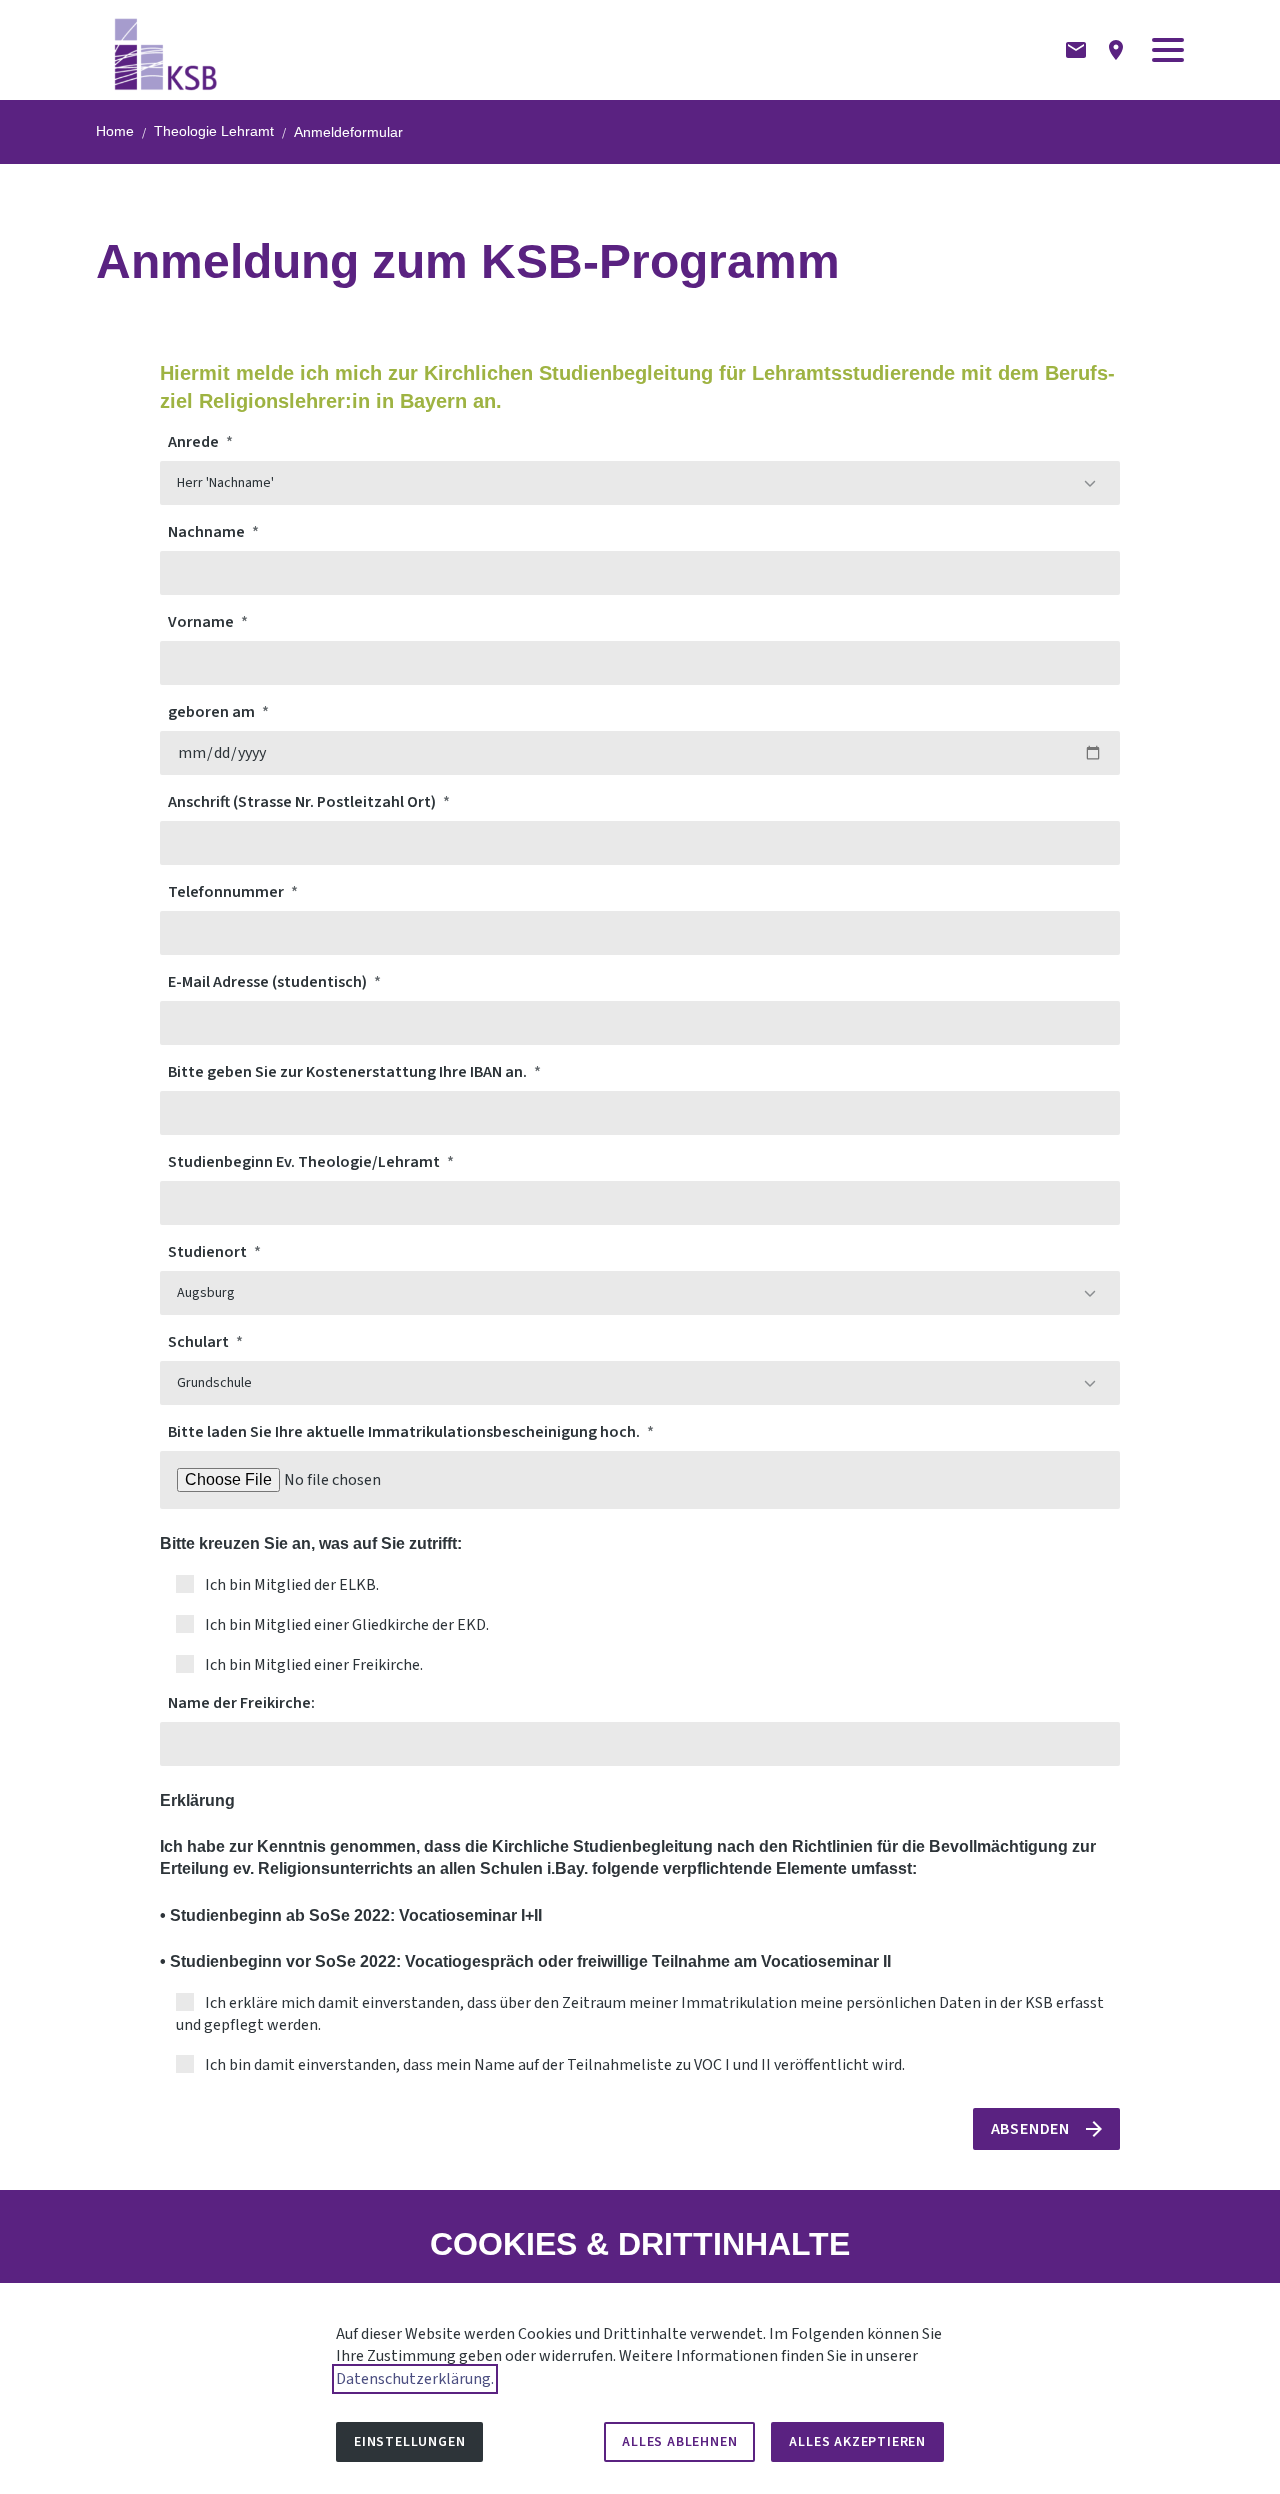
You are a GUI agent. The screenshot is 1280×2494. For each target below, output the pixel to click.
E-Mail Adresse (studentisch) (269, 982)
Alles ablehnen (679, 2442)
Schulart (200, 1342)
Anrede (195, 442)
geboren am (213, 712)
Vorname (202, 622)
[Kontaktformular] (1076, 50)
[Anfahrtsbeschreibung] (1116, 50)
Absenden (1030, 2129)
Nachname (208, 532)
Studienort (209, 1252)
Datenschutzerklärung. (415, 2379)
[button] (1168, 50)
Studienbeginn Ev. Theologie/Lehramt (305, 1162)
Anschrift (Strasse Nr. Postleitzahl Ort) (303, 802)
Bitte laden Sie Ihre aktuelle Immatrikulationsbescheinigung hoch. (405, 1432)
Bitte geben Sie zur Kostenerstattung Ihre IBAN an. (349, 1072)
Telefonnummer (227, 892)
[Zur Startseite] (166, 50)
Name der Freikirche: (241, 1703)
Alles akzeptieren (857, 2442)
